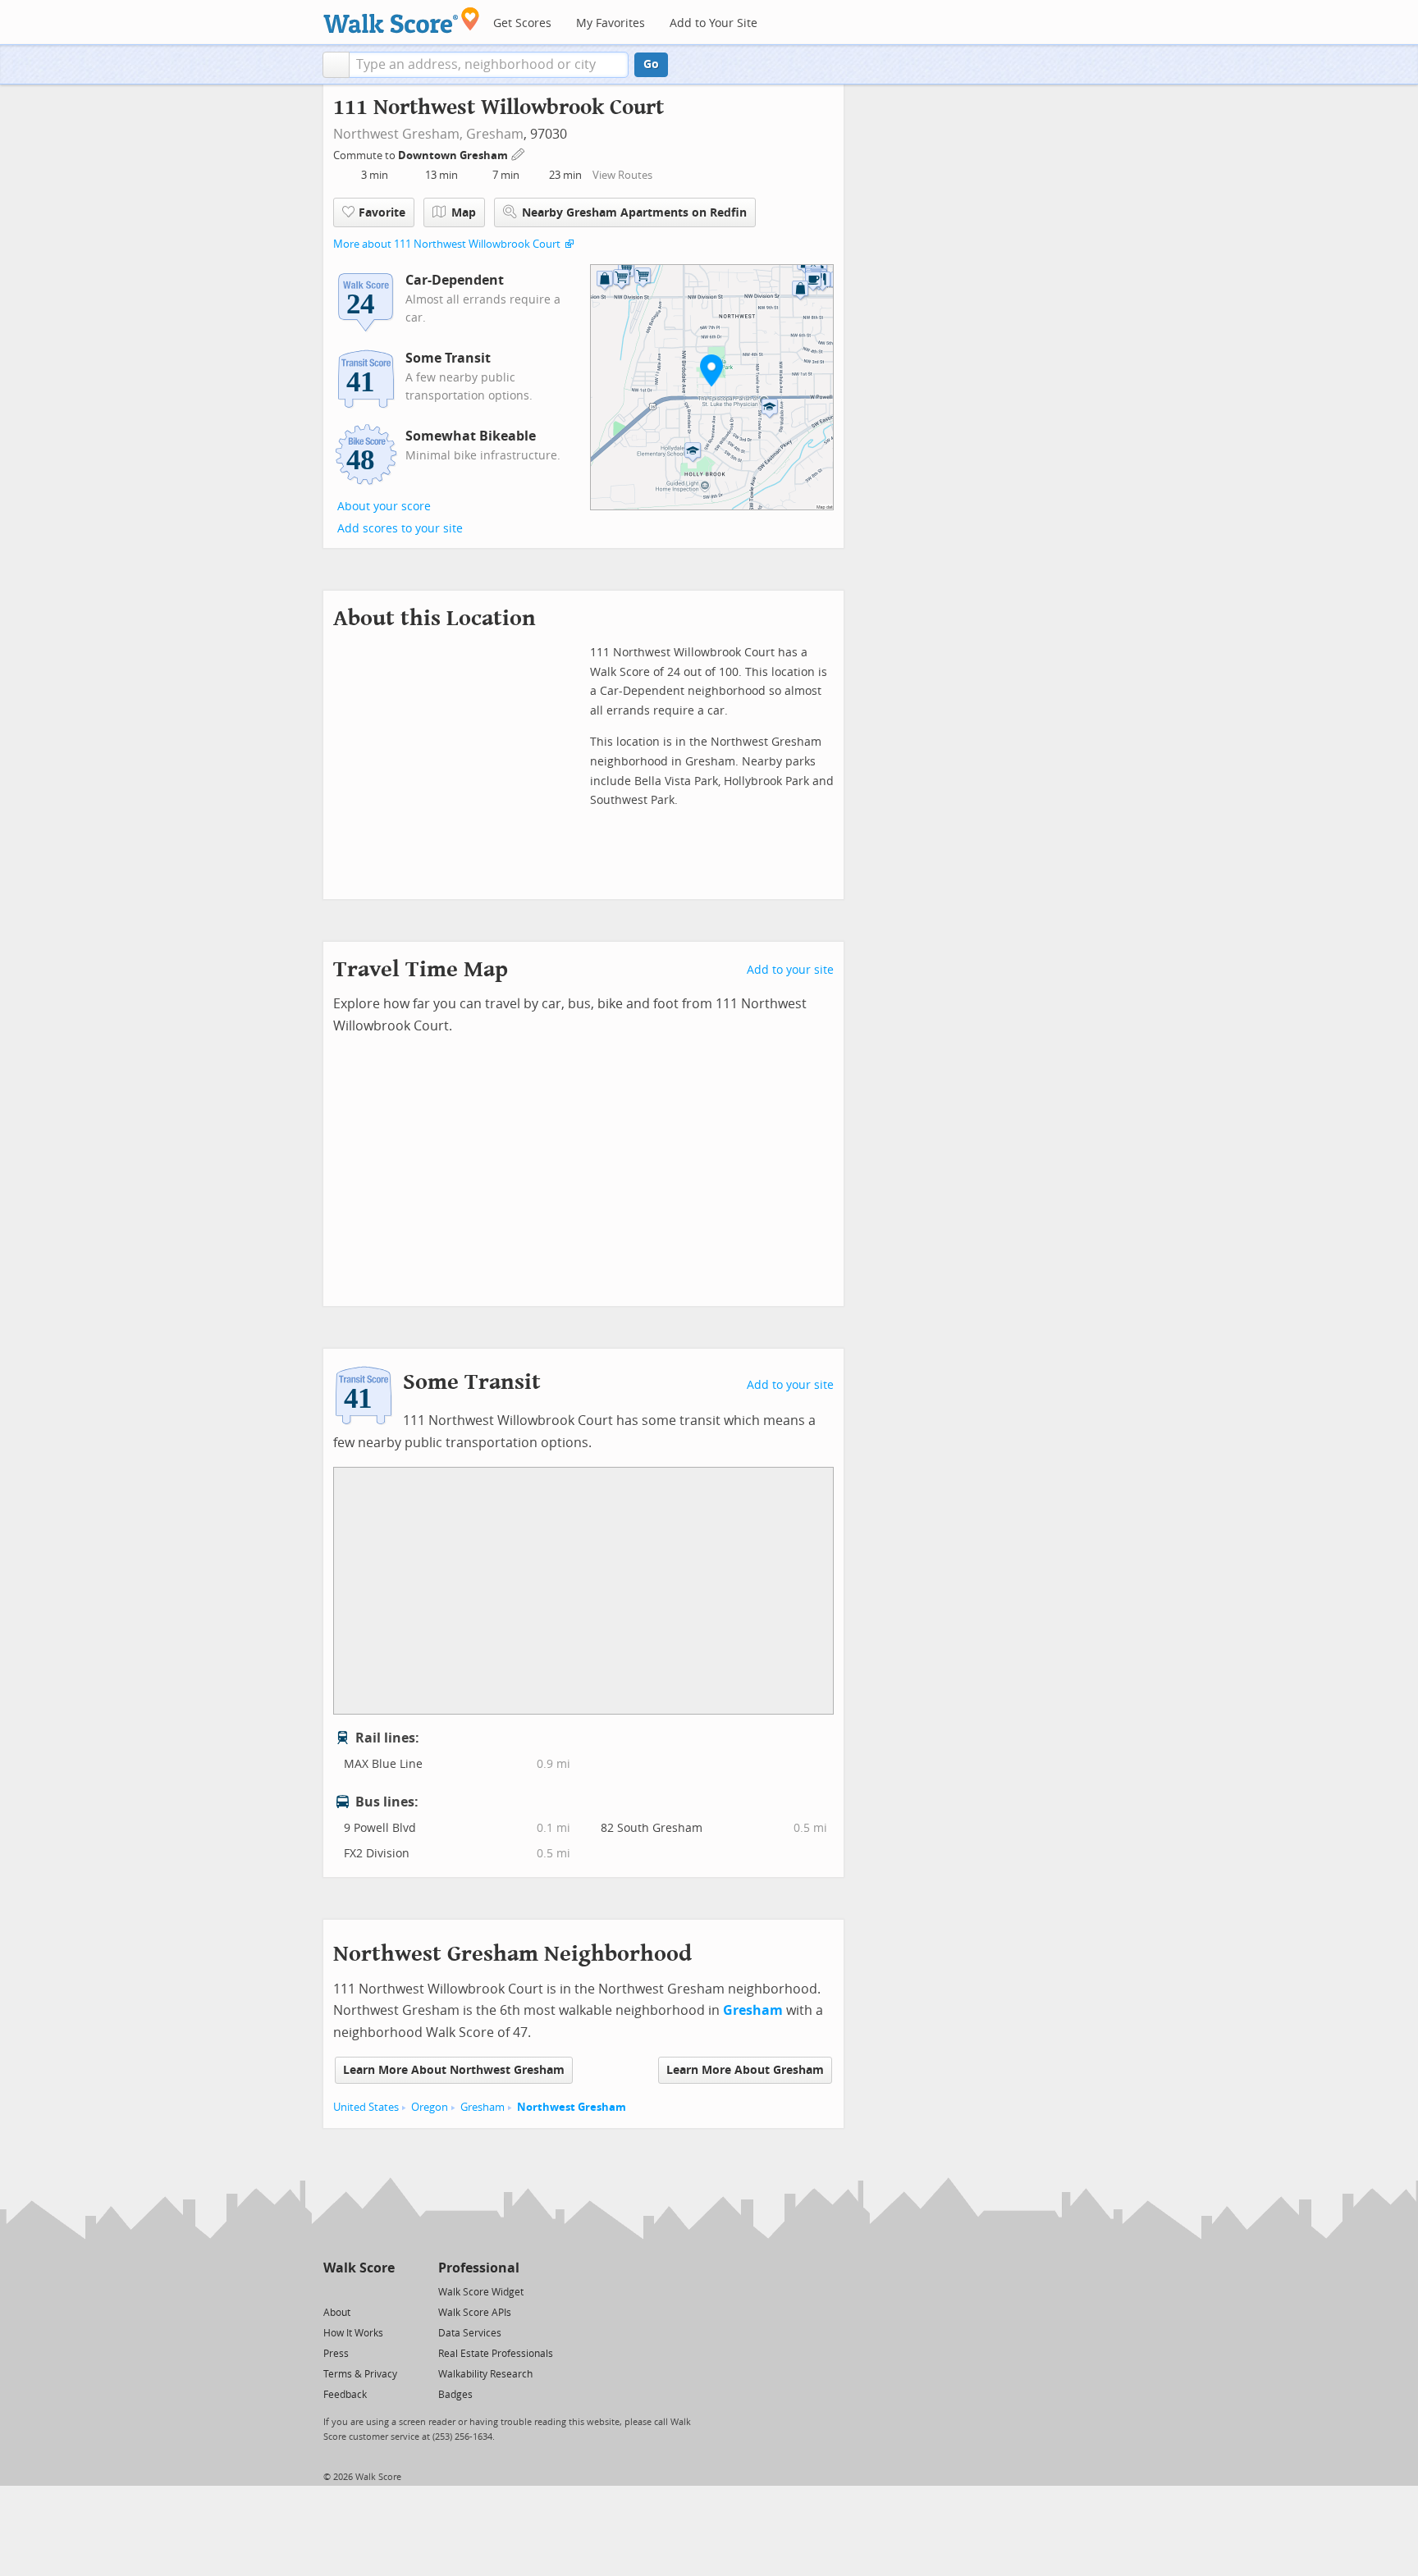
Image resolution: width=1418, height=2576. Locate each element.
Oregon (430, 2107)
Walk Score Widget (481, 2292)
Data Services (470, 2333)
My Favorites (611, 23)
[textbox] (489, 65)
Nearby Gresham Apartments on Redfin (634, 213)
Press (336, 2354)
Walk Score (359, 2268)
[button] (336, 65)
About (337, 2313)
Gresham (495, 134)
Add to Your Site (714, 23)
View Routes (622, 175)
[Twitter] (333, 2291)
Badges (455, 2395)
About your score (384, 507)
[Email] (384, 2291)
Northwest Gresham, (398, 134)
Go (651, 64)
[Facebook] (358, 2291)
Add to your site (790, 970)
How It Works (353, 2333)
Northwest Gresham (572, 2107)
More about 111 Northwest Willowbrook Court (447, 244)
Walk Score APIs (475, 2313)
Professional (479, 2268)
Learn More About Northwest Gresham (454, 2070)
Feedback (345, 2395)
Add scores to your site (400, 529)
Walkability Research (485, 2374)
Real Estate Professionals (496, 2354)
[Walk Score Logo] (402, 20)
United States (366, 2107)
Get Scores (522, 23)
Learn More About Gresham (745, 2070)
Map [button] (464, 213)
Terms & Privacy (360, 2374)
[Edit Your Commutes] (519, 153)
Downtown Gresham (454, 155)
